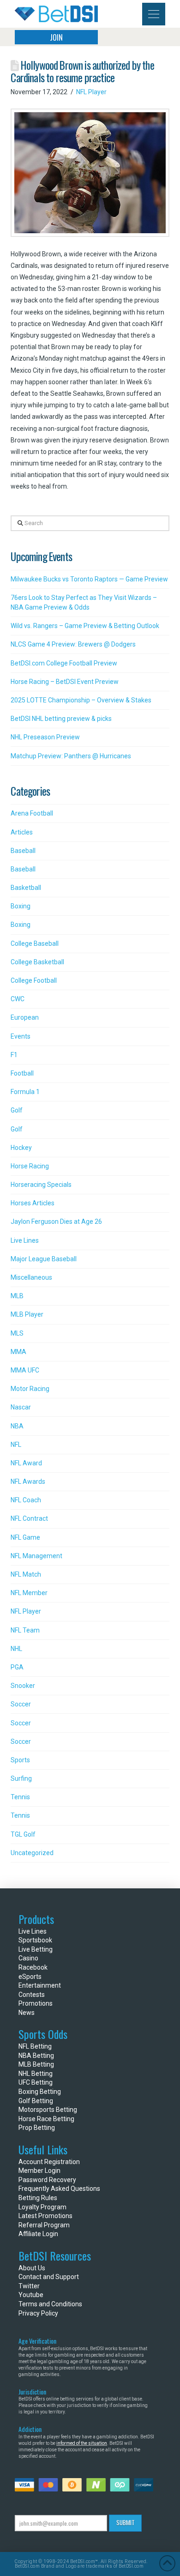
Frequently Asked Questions (59, 2189)
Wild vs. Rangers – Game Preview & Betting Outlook (85, 626)
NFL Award (26, 1463)
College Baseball (35, 943)
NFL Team (25, 1630)
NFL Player (91, 92)
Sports (20, 1760)
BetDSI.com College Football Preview (64, 663)
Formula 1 (25, 1092)
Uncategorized (32, 1853)
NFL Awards (28, 1482)
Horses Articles (33, 1203)
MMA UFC (25, 1370)
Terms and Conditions (50, 2304)
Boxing (21, 906)
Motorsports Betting (48, 2110)
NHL (16, 1649)
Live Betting (36, 1949)
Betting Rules (38, 2198)
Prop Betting (37, 2128)
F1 (14, 1055)
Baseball (23, 851)
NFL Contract (29, 1518)
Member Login (39, 2171)
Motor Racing (30, 1389)
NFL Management (36, 1556)
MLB (17, 1296)
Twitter (29, 2286)
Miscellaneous (31, 1277)
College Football (34, 980)
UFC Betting (36, 2082)
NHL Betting (36, 2074)
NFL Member (29, 1593)
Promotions (36, 2003)
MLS (17, 1333)
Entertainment (40, 1985)
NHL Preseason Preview (45, 737)
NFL (16, 1445)
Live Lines (25, 1240)
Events (21, 1036)
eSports (30, 1977)
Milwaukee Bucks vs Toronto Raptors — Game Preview (89, 579)
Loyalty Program (42, 2207)
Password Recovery (47, 2180)
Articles (22, 832)
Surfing (21, 1778)
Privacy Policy (38, 2313)
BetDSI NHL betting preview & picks (61, 719)
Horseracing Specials (41, 1185)
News (27, 2013)
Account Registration (49, 2162)
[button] (154, 14)
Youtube (31, 2295)
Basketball (26, 888)
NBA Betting (36, 2056)
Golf (17, 1110)
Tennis (20, 1797)
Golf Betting (36, 2101)
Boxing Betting (40, 2092)
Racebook (33, 1967)
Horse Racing (30, 1166)
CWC (18, 999)
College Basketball (37, 962)
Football (22, 1073)
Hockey (21, 1148)
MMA (18, 1352)
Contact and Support (49, 2277)
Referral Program (44, 2225)
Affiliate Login (38, 2234)
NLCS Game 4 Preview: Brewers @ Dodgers (73, 644)
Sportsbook (35, 1940)
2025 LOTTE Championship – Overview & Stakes (81, 700)
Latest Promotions (45, 2216)
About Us (32, 2268)
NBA (17, 1426)
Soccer (21, 1704)
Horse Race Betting (46, 2119)
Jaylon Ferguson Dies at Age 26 (56, 1221)
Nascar (21, 1407)
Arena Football (32, 813)
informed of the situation (82, 2443)
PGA (17, 1667)
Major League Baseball (44, 1259)
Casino (28, 1958)
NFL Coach (26, 1500)
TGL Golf (23, 1834)
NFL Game (25, 1537)
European (25, 1017)
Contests (32, 1995)
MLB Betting (36, 2064)
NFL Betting (35, 2046)
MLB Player (27, 1314)
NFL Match (26, 1574)
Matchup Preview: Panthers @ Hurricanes (71, 756)
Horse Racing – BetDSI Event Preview (65, 682)
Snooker (23, 1686)
